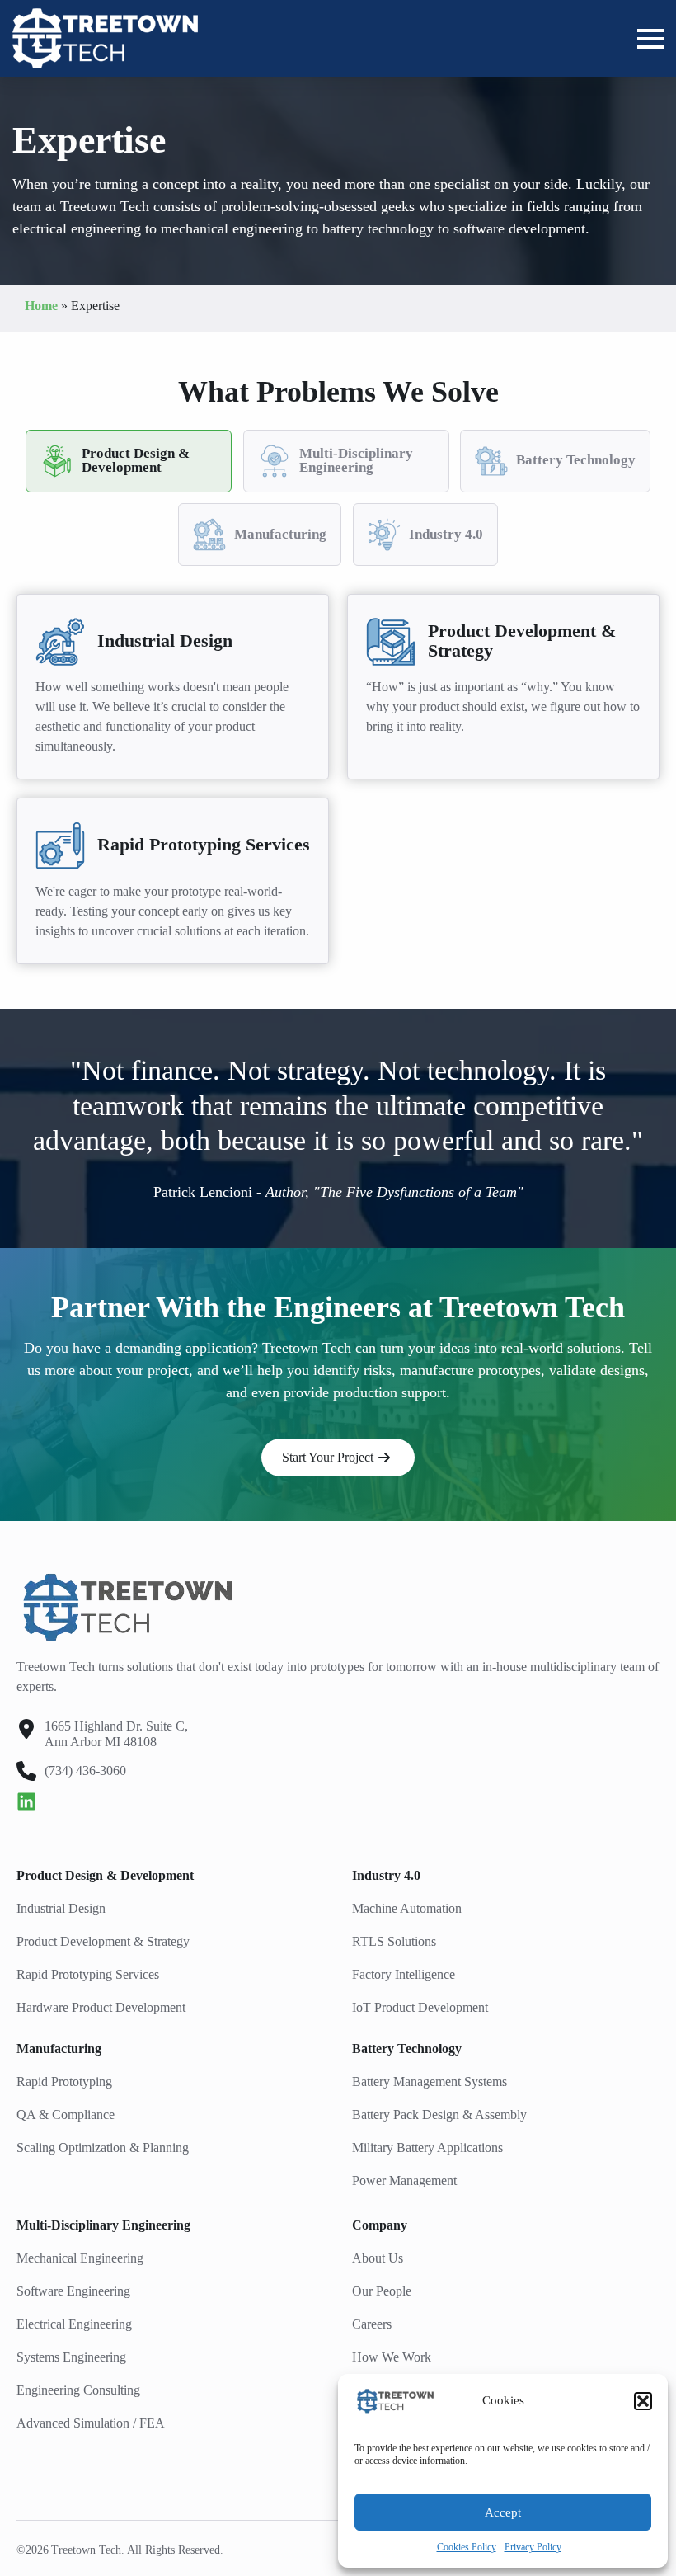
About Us (378, 2258)
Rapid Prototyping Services (88, 1974)
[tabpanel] (338, 779)
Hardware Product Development (101, 2007)
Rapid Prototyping (64, 2082)
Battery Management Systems (430, 2082)
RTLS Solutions (394, 1941)
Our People (382, 2291)
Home (41, 306)
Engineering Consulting (78, 2390)
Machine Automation (407, 1908)
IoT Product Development (420, 2007)
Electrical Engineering (74, 2324)
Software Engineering (73, 2291)
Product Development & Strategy (103, 1941)
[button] (643, 2401)
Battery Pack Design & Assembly (439, 2114)
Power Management (404, 2180)
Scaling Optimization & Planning (103, 2147)
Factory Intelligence (404, 1974)
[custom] (26, 1801)
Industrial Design (61, 1908)
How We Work (392, 2357)
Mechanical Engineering (80, 2258)
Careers (372, 2324)
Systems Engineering (71, 2357)
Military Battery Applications (427, 2147)
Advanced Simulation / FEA (91, 2423)
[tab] (129, 461)
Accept (503, 2512)
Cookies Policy (467, 2547)
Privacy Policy (533, 2547)
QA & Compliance (66, 2114)
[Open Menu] (650, 39)
